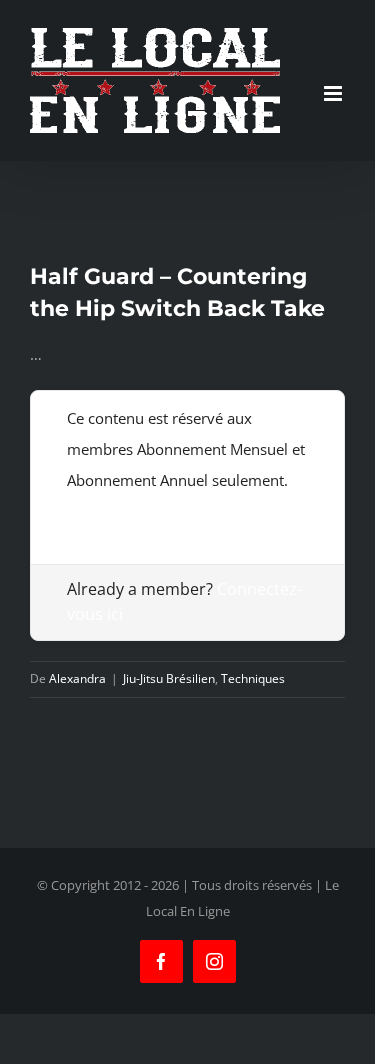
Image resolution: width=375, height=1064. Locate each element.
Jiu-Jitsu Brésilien (169, 678)
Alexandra (77, 678)
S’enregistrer (110, 511)
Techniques (253, 678)
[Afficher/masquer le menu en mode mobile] (334, 93)
